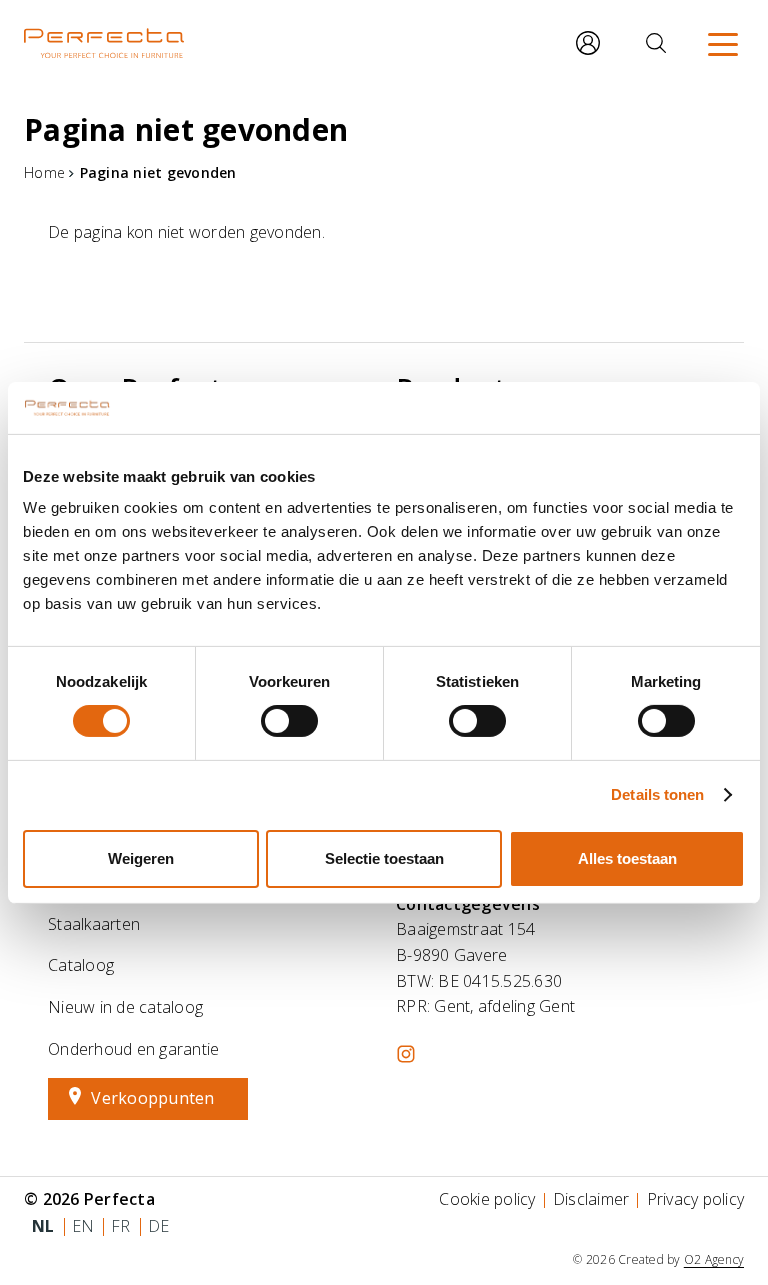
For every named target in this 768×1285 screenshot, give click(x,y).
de (159, 1226)
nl (43, 1226)
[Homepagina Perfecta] (104, 43)
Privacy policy (696, 1199)
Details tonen (657, 794)
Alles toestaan (627, 858)
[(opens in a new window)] (406, 1054)
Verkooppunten (152, 1098)
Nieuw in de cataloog (125, 1007)
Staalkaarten (94, 924)
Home (44, 172)
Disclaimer (591, 1199)
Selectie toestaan (384, 858)
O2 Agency (714, 1259)
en (83, 1226)
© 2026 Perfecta (89, 1199)
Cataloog (81, 965)
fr (121, 1226)
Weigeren (141, 858)
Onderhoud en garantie (133, 1049)
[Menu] (723, 43)
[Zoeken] (656, 43)
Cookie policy (487, 1199)
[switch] (289, 721)
